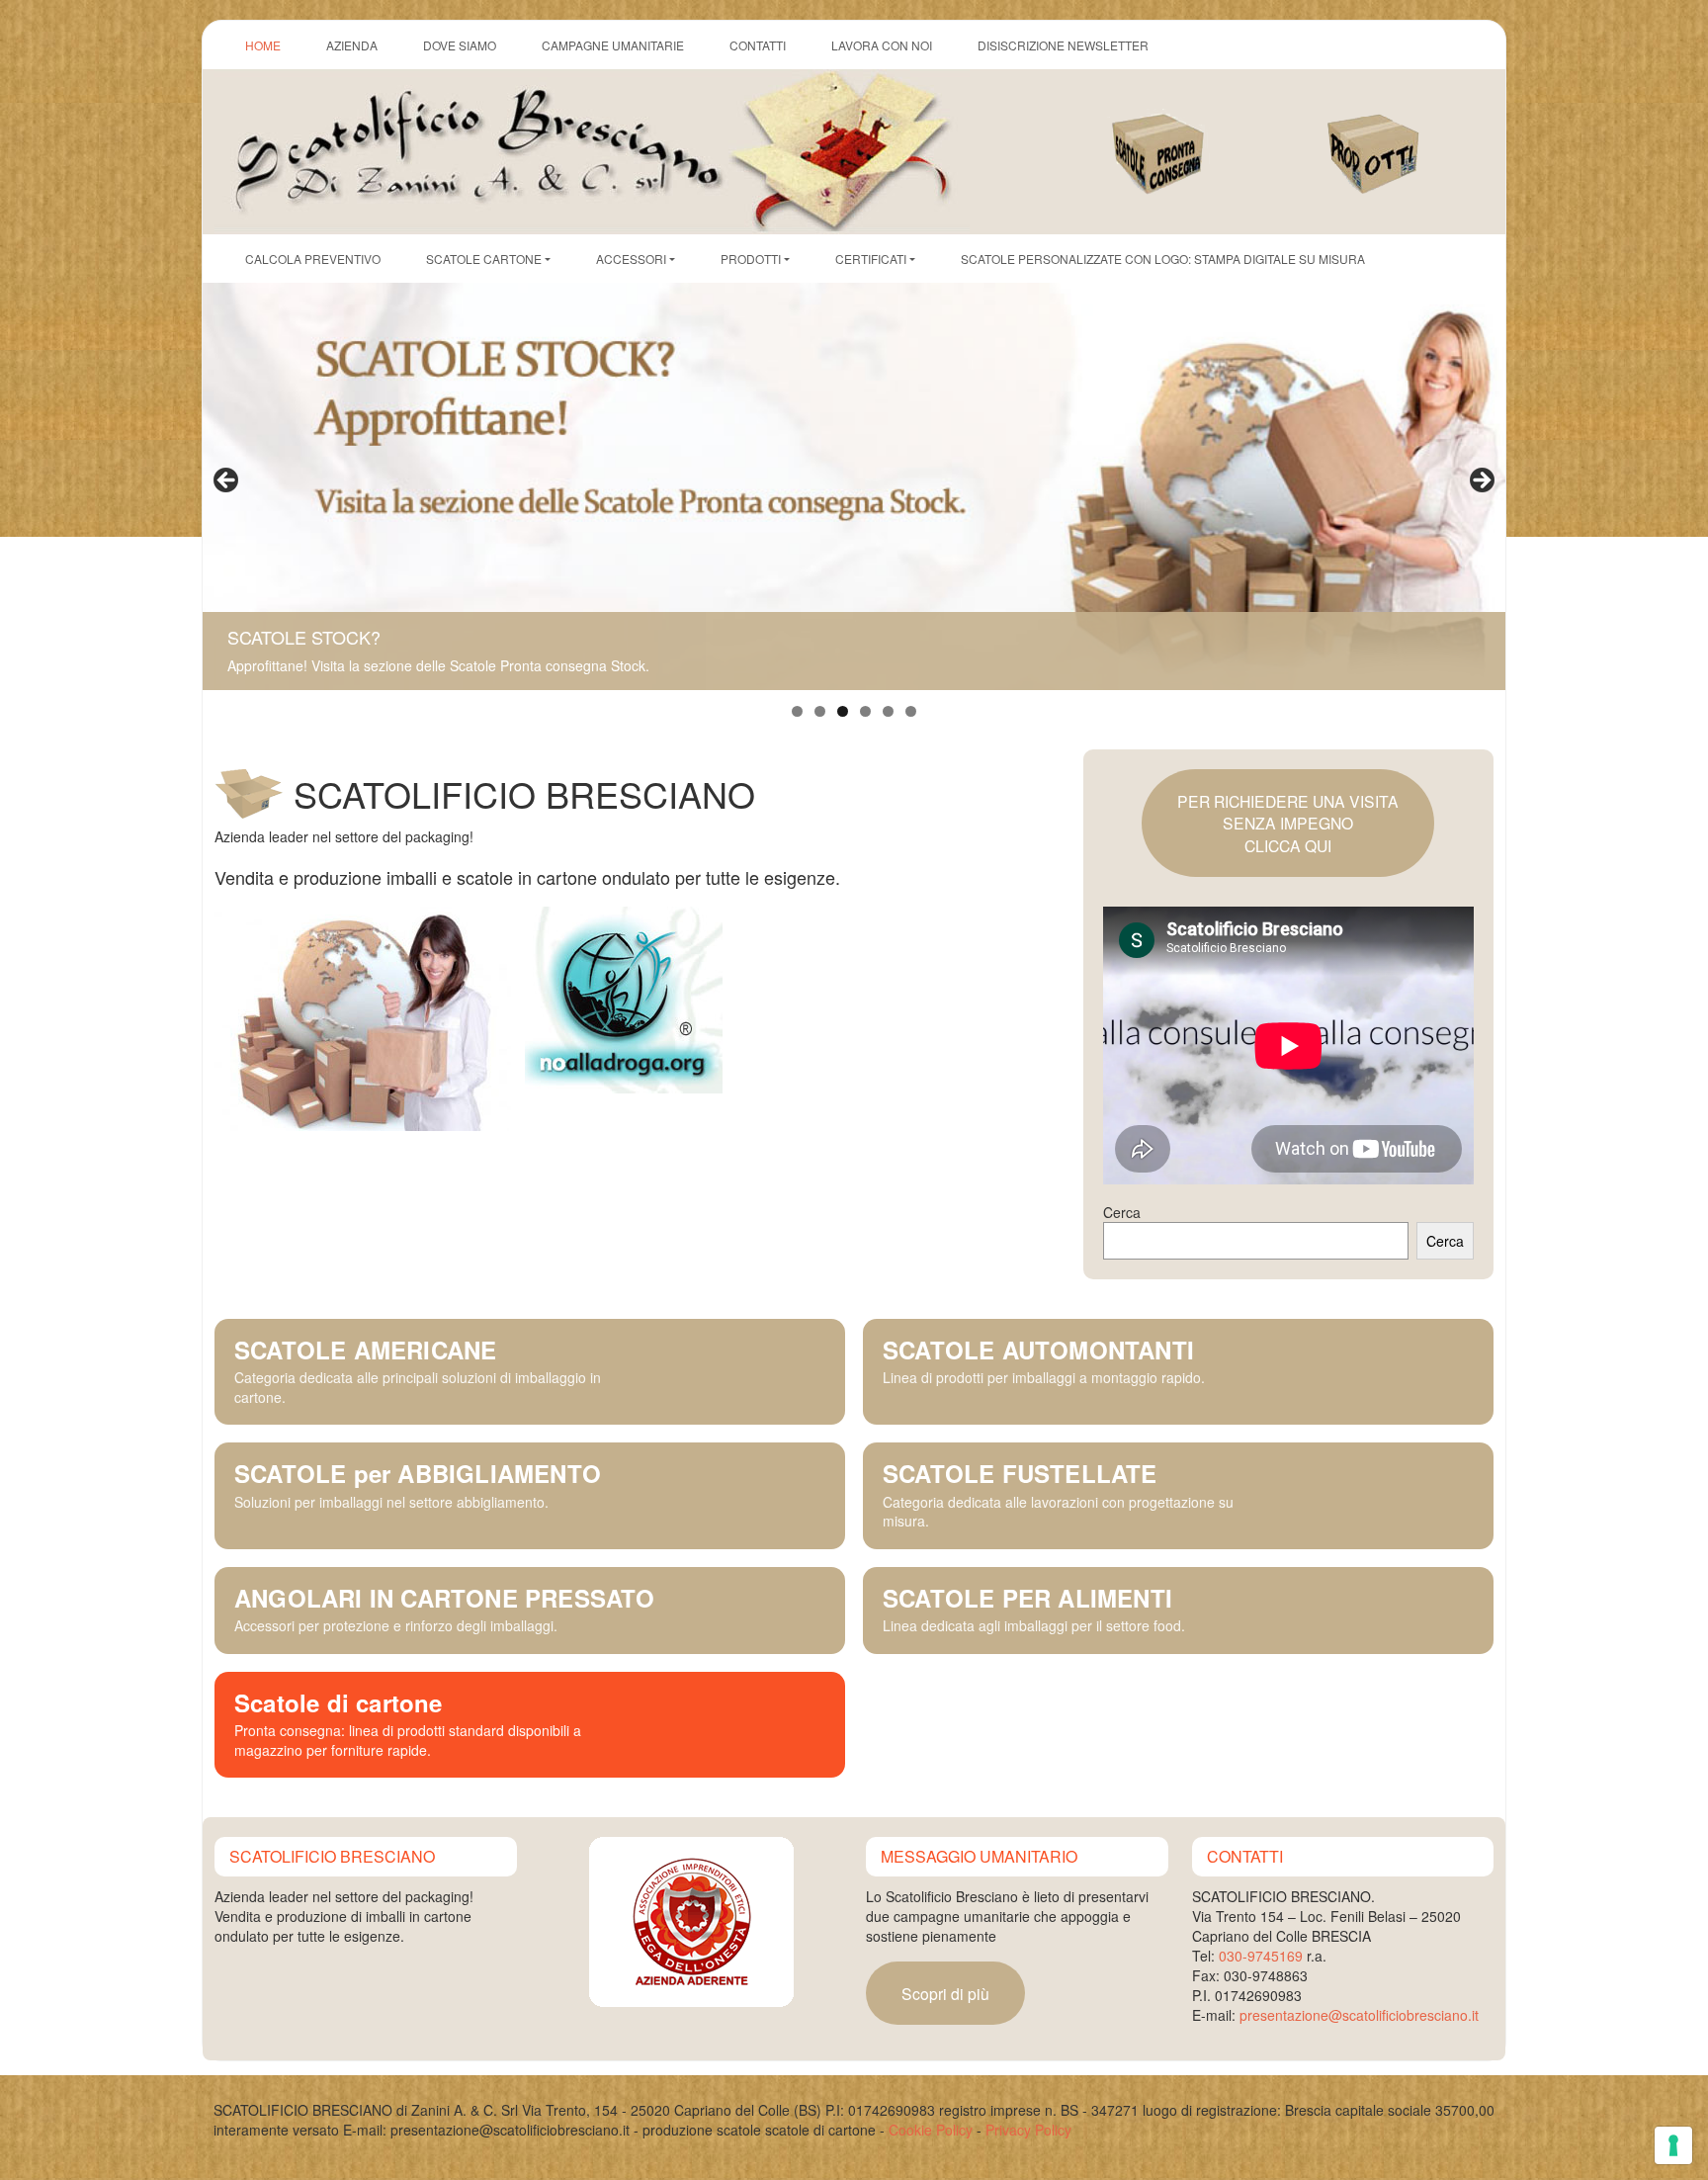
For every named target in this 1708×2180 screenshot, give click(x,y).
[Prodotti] (1397, 133)
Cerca (1122, 1212)
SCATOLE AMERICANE (365, 1350)
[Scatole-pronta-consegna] (1180, 133)
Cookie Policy (931, 2130)
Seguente (1481, 481)
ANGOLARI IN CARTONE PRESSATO (445, 1598)
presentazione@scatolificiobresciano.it (1359, 2015)
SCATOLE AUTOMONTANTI (1038, 1350)
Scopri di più (945, 1993)
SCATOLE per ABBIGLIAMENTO (418, 1473)
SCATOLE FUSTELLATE (1020, 1473)
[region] (854, 486)
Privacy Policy (1028, 2130)
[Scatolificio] (592, 149)
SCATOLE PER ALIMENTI (1027, 1598)
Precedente (227, 481)
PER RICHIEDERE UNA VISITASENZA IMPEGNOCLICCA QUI (1288, 823)
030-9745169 (1261, 1956)
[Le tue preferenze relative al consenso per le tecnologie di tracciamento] (1673, 2145)
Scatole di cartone (339, 1702)
